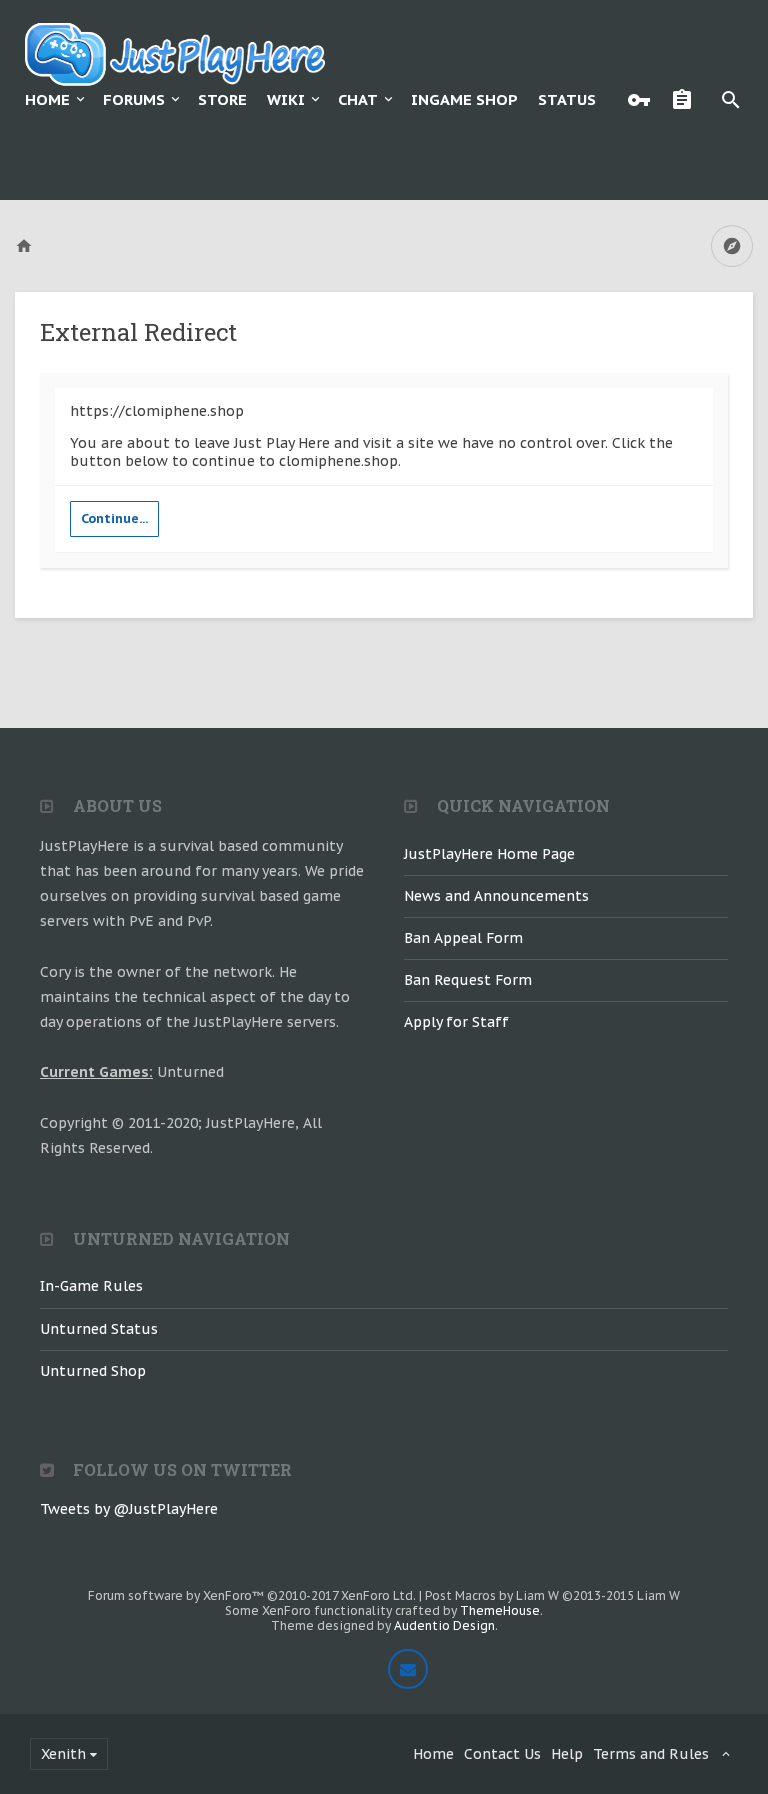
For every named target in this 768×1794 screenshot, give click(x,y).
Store (222, 99)
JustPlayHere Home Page (489, 854)
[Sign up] (687, 100)
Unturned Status (99, 1329)
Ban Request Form (468, 980)
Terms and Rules (651, 1754)
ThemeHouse (500, 1610)
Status (567, 99)
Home (47, 99)
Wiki (286, 99)
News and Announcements (496, 896)
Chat (358, 99)
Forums (134, 99)
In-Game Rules (91, 1286)
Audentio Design (444, 1625)
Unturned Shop (93, 1371)
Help (567, 1754)
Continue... (114, 518)
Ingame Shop (464, 99)
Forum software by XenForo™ (252, 1595)
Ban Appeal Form (463, 938)
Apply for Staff (456, 1022)
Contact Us (502, 1754)
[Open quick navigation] (732, 246)
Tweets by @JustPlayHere (129, 1509)
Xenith (63, 1754)
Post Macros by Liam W (552, 1595)
